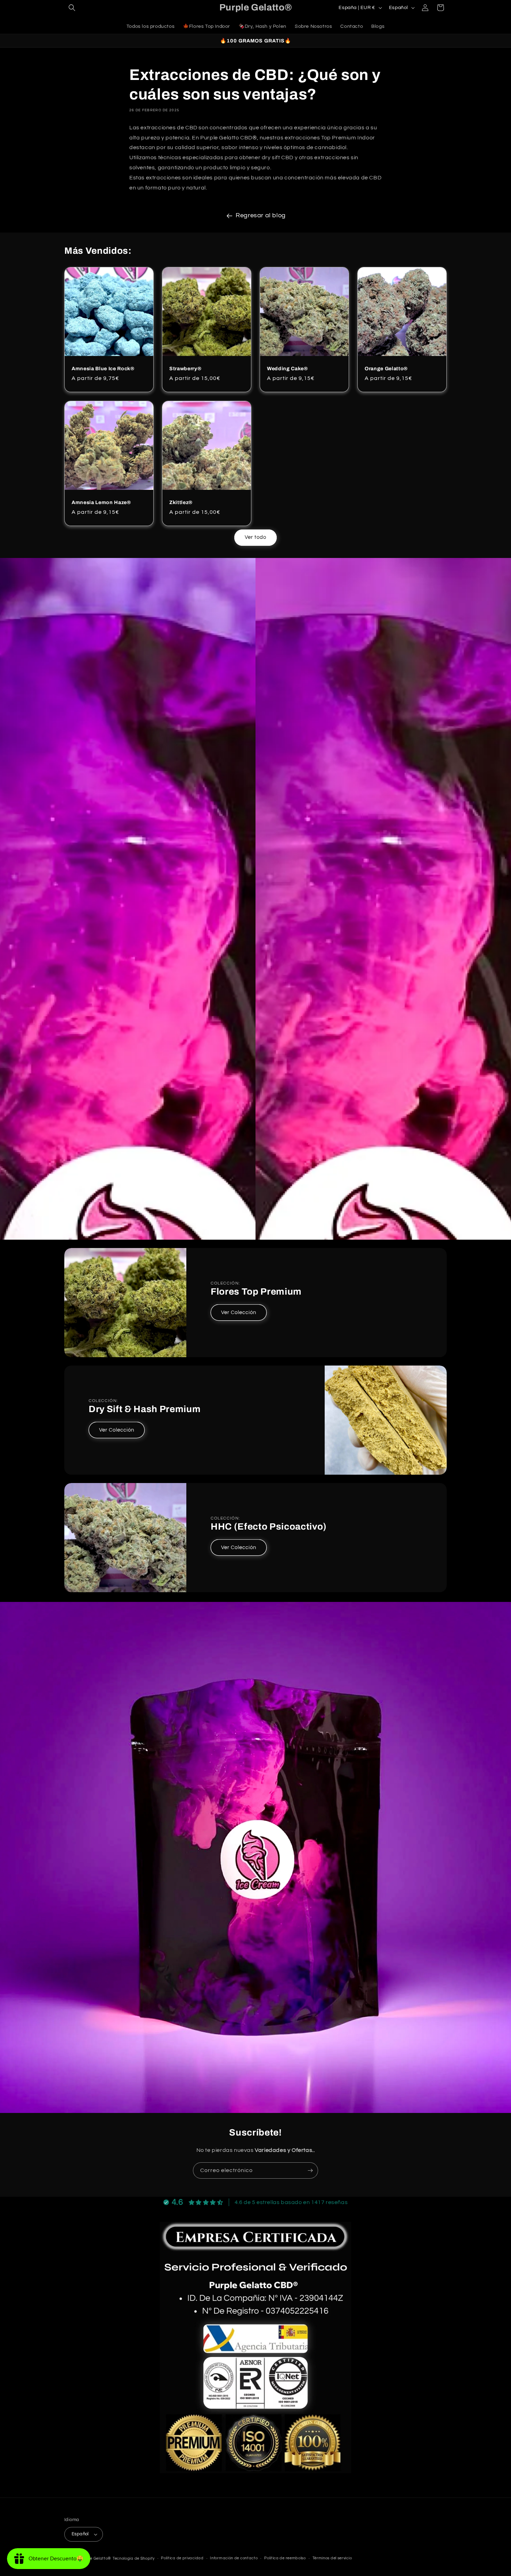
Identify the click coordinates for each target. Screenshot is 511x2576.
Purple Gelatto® (96, 2558)
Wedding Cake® (287, 368)
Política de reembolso (285, 2558)
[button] (72, 8)
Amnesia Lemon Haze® (101, 502)
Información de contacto (234, 2558)
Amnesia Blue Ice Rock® (103, 368)
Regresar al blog (261, 215)
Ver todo (255, 537)
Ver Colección (239, 1313)
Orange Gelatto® (386, 368)
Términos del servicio (332, 2558)
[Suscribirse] (310, 2170)
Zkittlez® (181, 502)
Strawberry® (185, 368)
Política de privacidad (182, 2558)
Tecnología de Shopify (134, 2558)
